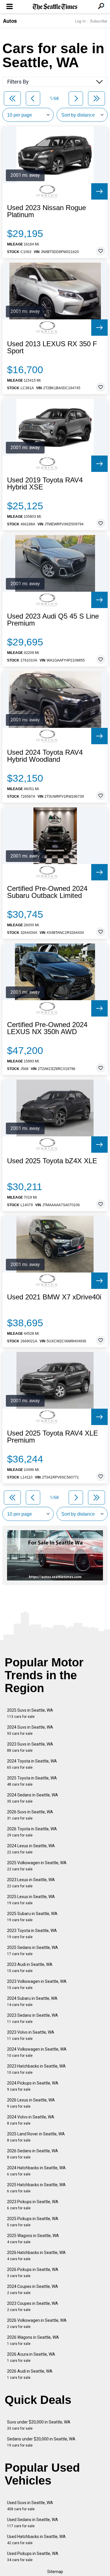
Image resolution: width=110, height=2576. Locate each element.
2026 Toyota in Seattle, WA (32, 1832)
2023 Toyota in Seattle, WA (32, 1934)
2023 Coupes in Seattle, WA (33, 2306)
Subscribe (99, 21)
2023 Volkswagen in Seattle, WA (37, 1984)
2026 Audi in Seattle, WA (30, 2374)
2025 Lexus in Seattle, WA (31, 1900)
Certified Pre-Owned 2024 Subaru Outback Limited (47, 892)
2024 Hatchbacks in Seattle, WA (36, 2171)
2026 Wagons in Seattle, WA (33, 2340)
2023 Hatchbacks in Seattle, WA (36, 2069)
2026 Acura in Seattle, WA (31, 2357)
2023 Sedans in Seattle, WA (33, 2018)
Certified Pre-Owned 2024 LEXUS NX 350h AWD (47, 1028)
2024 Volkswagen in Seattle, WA (37, 2052)
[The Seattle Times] (55, 7)
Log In (80, 21)
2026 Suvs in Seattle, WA (30, 1815)
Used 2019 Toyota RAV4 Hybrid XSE (45, 484)
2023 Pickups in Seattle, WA (33, 2205)
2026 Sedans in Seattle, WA (33, 2154)
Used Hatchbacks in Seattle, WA (36, 2540)
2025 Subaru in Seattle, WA (32, 1917)
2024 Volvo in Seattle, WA (31, 2120)
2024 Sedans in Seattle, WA (33, 1798)
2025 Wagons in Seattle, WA (33, 2239)
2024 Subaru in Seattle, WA (32, 2001)
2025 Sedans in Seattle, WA (33, 1951)
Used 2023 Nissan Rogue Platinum (46, 211)
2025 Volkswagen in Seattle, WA (37, 1866)
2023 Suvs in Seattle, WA (30, 1747)
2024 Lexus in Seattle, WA (31, 1849)
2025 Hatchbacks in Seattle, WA (36, 2188)
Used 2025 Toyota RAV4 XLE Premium (53, 1437)
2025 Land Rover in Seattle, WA (36, 2137)
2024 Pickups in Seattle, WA (33, 2086)
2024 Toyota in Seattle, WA (32, 1764)
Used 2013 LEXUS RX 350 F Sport (52, 347)
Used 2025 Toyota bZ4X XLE (52, 1161)
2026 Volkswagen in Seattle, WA (37, 2323)
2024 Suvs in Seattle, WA (30, 1730)
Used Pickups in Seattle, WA (33, 2557)
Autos (10, 21)
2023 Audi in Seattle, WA (30, 1968)
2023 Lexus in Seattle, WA (31, 1883)
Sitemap (55, 2572)
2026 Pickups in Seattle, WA (33, 2273)
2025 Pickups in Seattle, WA (33, 2222)
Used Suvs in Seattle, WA (30, 2506)
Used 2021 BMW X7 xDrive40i (54, 1297)
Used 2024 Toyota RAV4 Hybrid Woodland (45, 756)
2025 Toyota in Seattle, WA (32, 1781)
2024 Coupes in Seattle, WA (33, 2290)
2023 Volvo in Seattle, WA (31, 2035)
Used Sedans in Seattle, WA (33, 2523)
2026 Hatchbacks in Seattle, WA (36, 2256)
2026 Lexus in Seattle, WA (31, 2103)
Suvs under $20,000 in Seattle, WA (39, 2425)
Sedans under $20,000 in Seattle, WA (41, 2442)
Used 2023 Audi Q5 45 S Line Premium (53, 620)
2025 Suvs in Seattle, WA (30, 1713)
